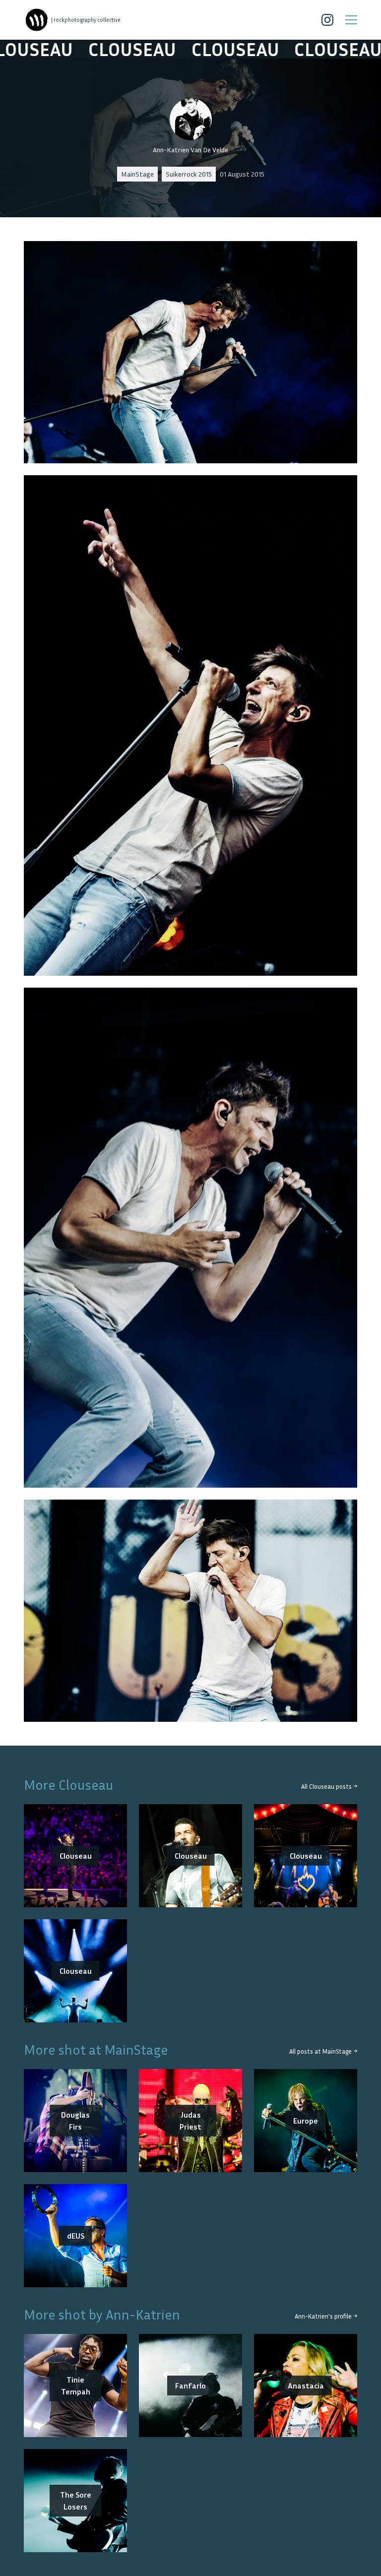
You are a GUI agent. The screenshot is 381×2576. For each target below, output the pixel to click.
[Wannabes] (37, 20)
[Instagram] (327, 20)
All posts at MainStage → (323, 2051)
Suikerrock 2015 (189, 174)
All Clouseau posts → (329, 1787)
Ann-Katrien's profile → (326, 2316)
